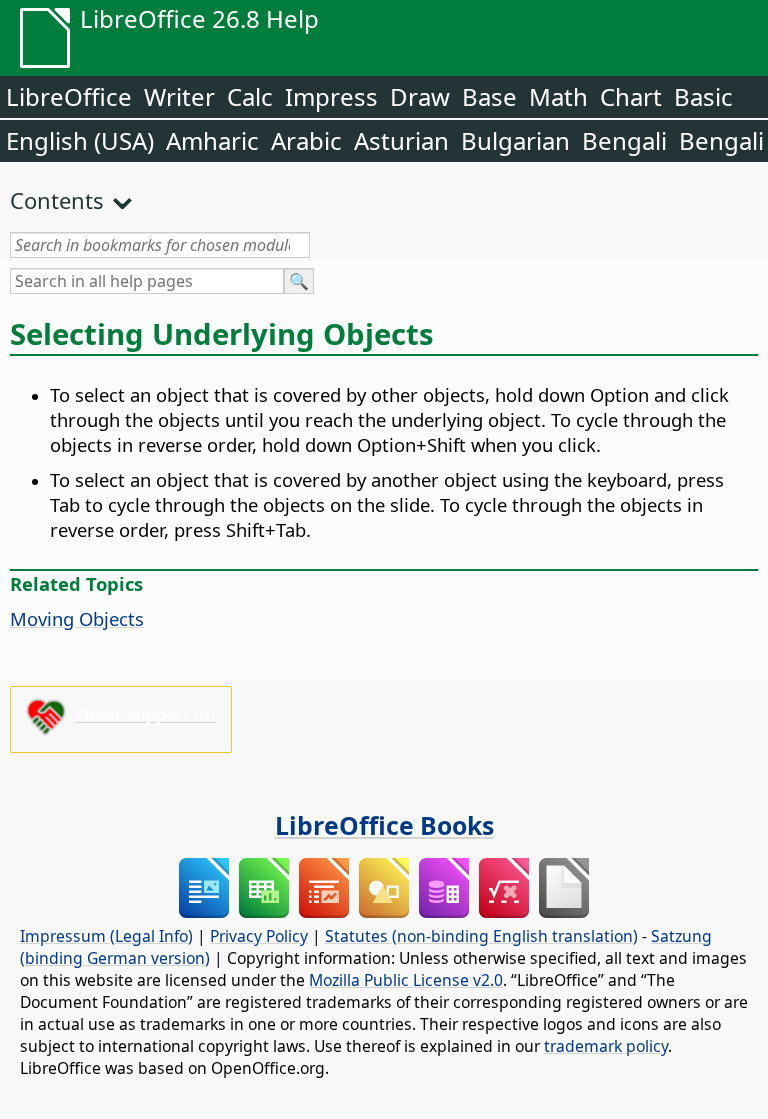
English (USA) (80, 140)
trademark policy (606, 1046)
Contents (57, 200)
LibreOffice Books (384, 825)
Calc (250, 96)
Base (489, 96)
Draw (420, 96)
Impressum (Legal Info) (106, 936)
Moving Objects (77, 618)
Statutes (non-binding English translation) (481, 936)
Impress (331, 96)
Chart (631, 96)
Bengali (624, 140)
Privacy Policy (259, 936)
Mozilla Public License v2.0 (406, 980)
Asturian (401, 140)
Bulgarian (515, 140)
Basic (703, 96)
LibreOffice (69, 96)
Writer (179, 96)
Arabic (306, 140)
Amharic (212, 140)
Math (558, 96)
